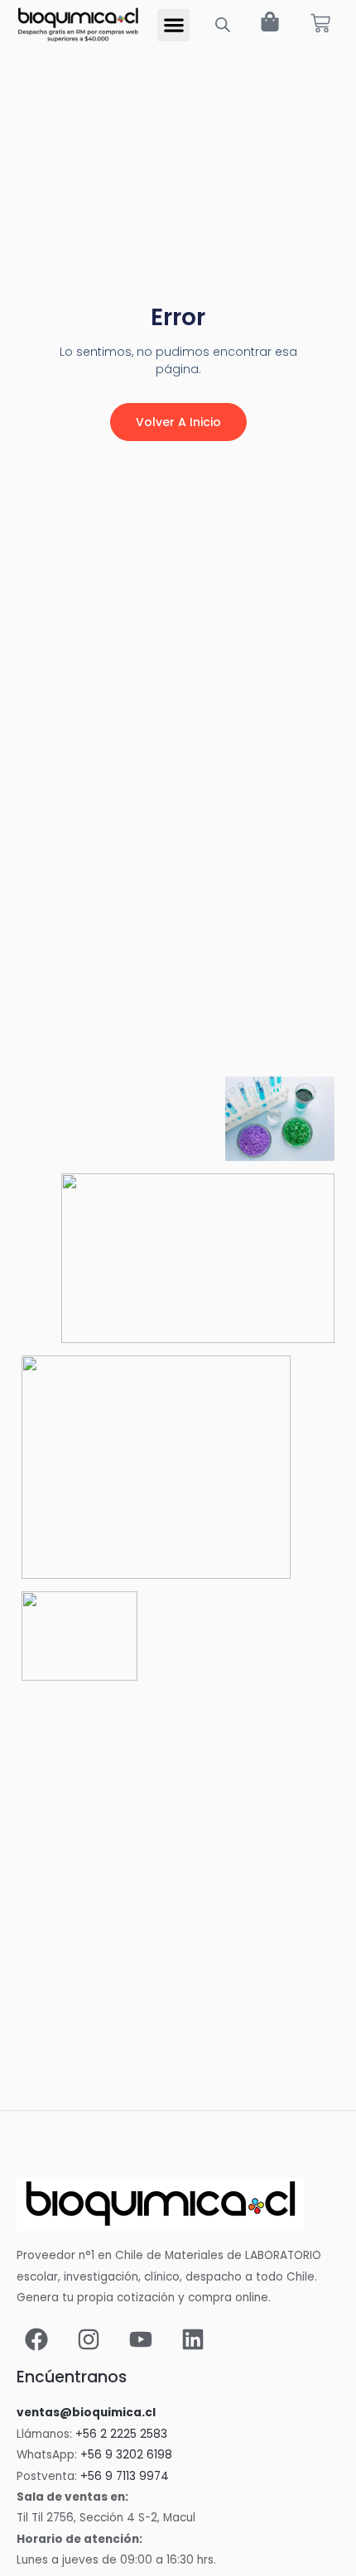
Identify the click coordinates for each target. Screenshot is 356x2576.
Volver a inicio (178, 422)
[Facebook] (36, 2339)
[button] (173, 25)
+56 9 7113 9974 (125, 2476)
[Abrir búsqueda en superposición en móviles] (223, 25)
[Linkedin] (193, 2339)
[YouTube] (141, 2339)
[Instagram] (89, 2339)
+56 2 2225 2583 (121, 2434)
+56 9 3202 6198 (126, 2455)
